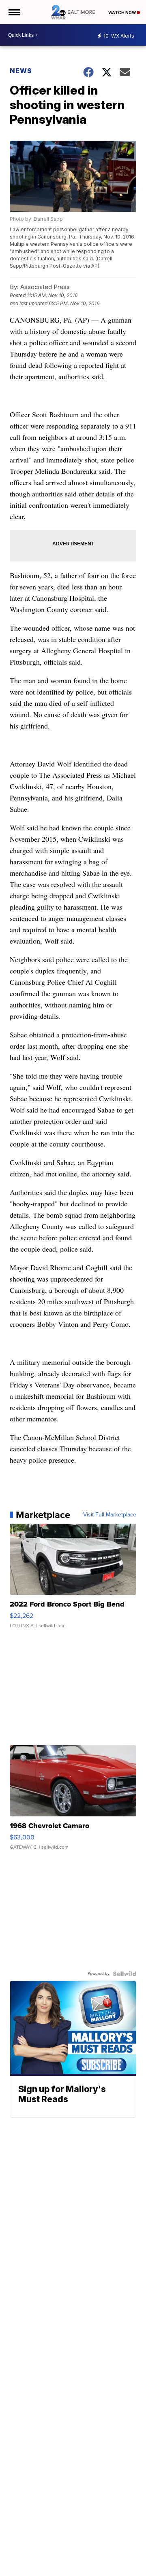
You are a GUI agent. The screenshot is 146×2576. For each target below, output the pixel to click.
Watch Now (122, 13)
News (21, 71)
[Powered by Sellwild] (125, 1974)
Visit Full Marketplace (110, 1515)
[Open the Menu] (14, 12)
